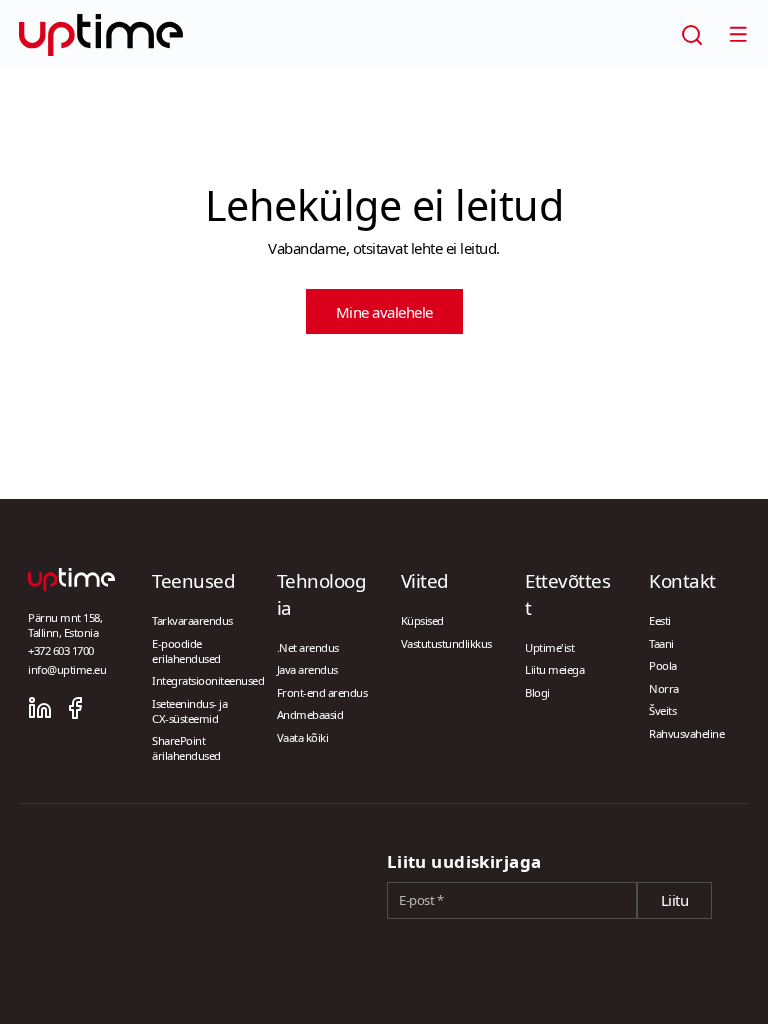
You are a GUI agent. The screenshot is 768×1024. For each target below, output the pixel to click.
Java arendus (307, 669)
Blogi (537, 692)
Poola (663, 665)
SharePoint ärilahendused (186, 748)
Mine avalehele (384, 312)
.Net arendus (308, 647)
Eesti (660, 620)
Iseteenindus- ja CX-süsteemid (189, 711)
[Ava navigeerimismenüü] (738, 34)
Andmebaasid (310, 714)
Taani (661, 643)
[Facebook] (75, 708)
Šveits (662, 710)
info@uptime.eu (67, 669)
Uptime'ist (549, 647)
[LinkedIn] (40, 708)
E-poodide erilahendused (186, 651)
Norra (664, 688)
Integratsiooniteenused (208, 680)
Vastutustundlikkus (446, 643)
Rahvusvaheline (686, 733)
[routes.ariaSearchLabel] (692, 35)
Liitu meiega (554, 669)
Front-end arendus (322, 692)
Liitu (675, 900)
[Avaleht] (101, 35)
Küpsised (422, 620)
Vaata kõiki (303, 737)
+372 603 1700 (61, 650)
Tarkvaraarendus (192, 620)
